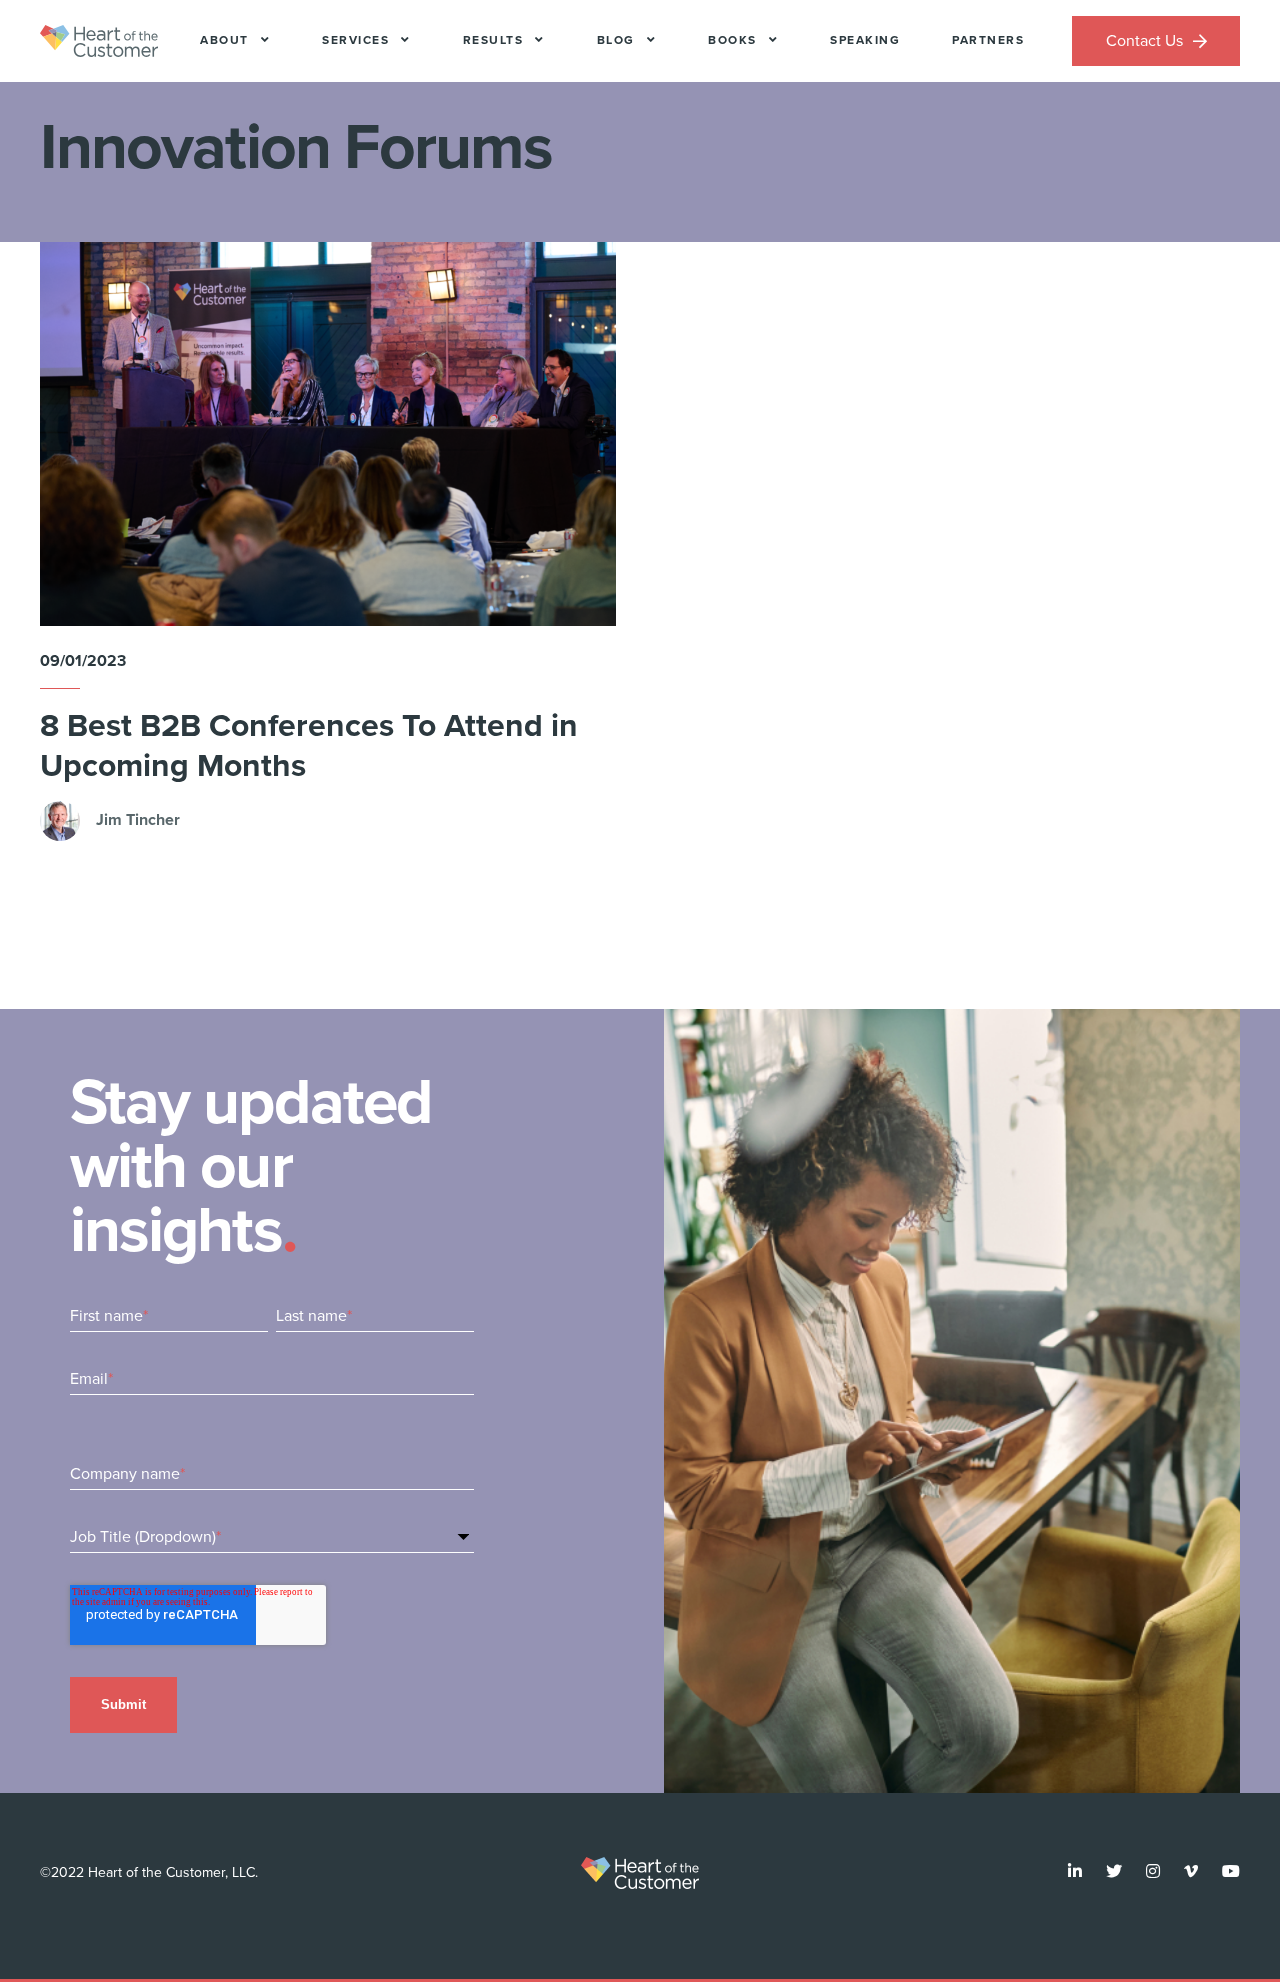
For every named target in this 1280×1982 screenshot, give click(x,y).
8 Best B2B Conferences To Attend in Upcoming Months (309, 745)
